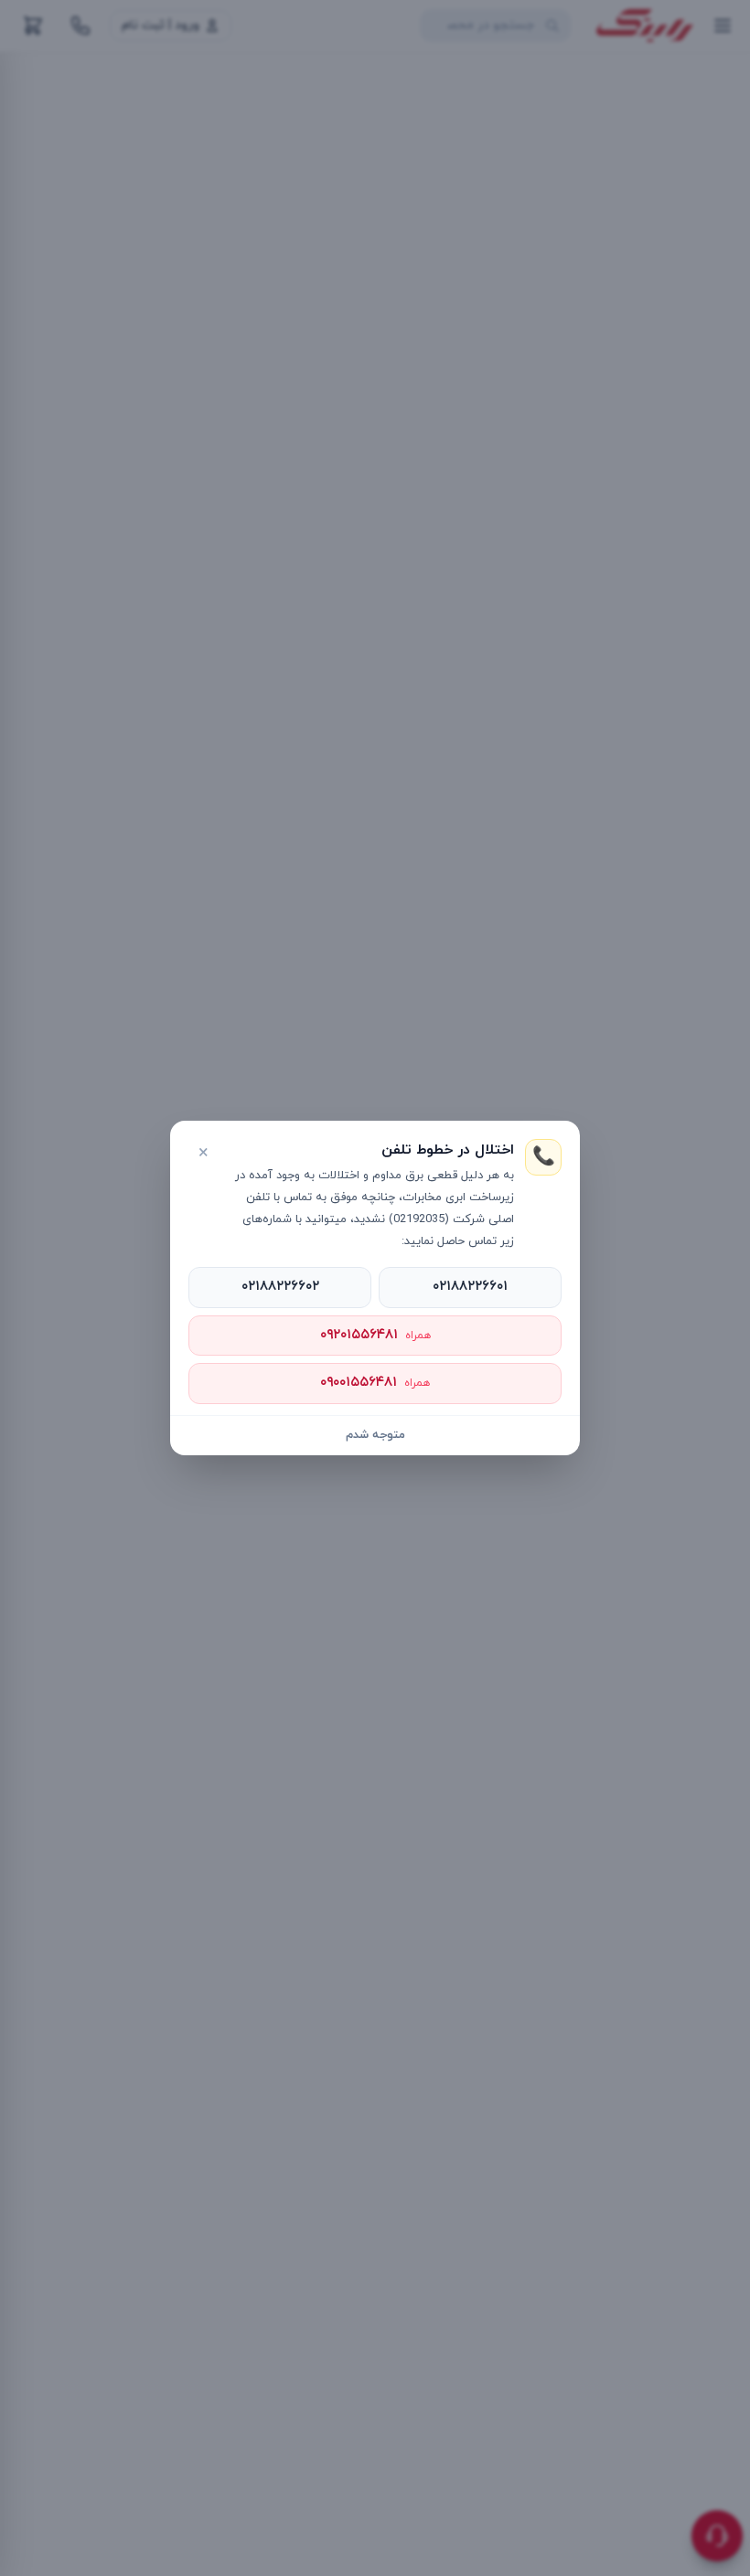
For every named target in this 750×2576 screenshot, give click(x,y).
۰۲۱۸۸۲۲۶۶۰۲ (280, 1287)
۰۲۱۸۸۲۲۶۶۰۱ (470, 1287)
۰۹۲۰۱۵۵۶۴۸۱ (375, 1335)
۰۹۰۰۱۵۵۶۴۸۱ (375, 1383)
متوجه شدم (375, 1435)
